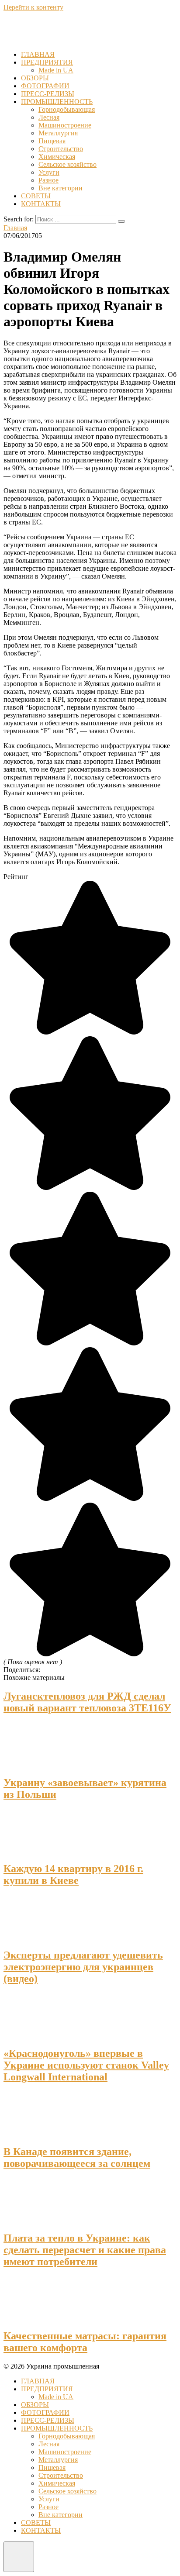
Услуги (49, 172)
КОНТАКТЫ (41, 204)
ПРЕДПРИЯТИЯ (47, 62)
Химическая (57, 157)
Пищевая (52, 141)
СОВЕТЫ (36, 196)
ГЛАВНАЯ (38, 54)
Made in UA (56, 70)
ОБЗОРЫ (35, 78)
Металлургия (58, 133)
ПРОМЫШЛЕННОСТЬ (57, 102)
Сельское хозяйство (67, 164)
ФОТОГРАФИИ (45, 86)
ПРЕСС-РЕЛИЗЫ (48, 94)
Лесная (49, 117)
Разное (48, 180)
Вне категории (61, 188)
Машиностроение (65, 125)
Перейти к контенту (33, 7)
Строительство (61, 149)
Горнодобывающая (67, 109)
